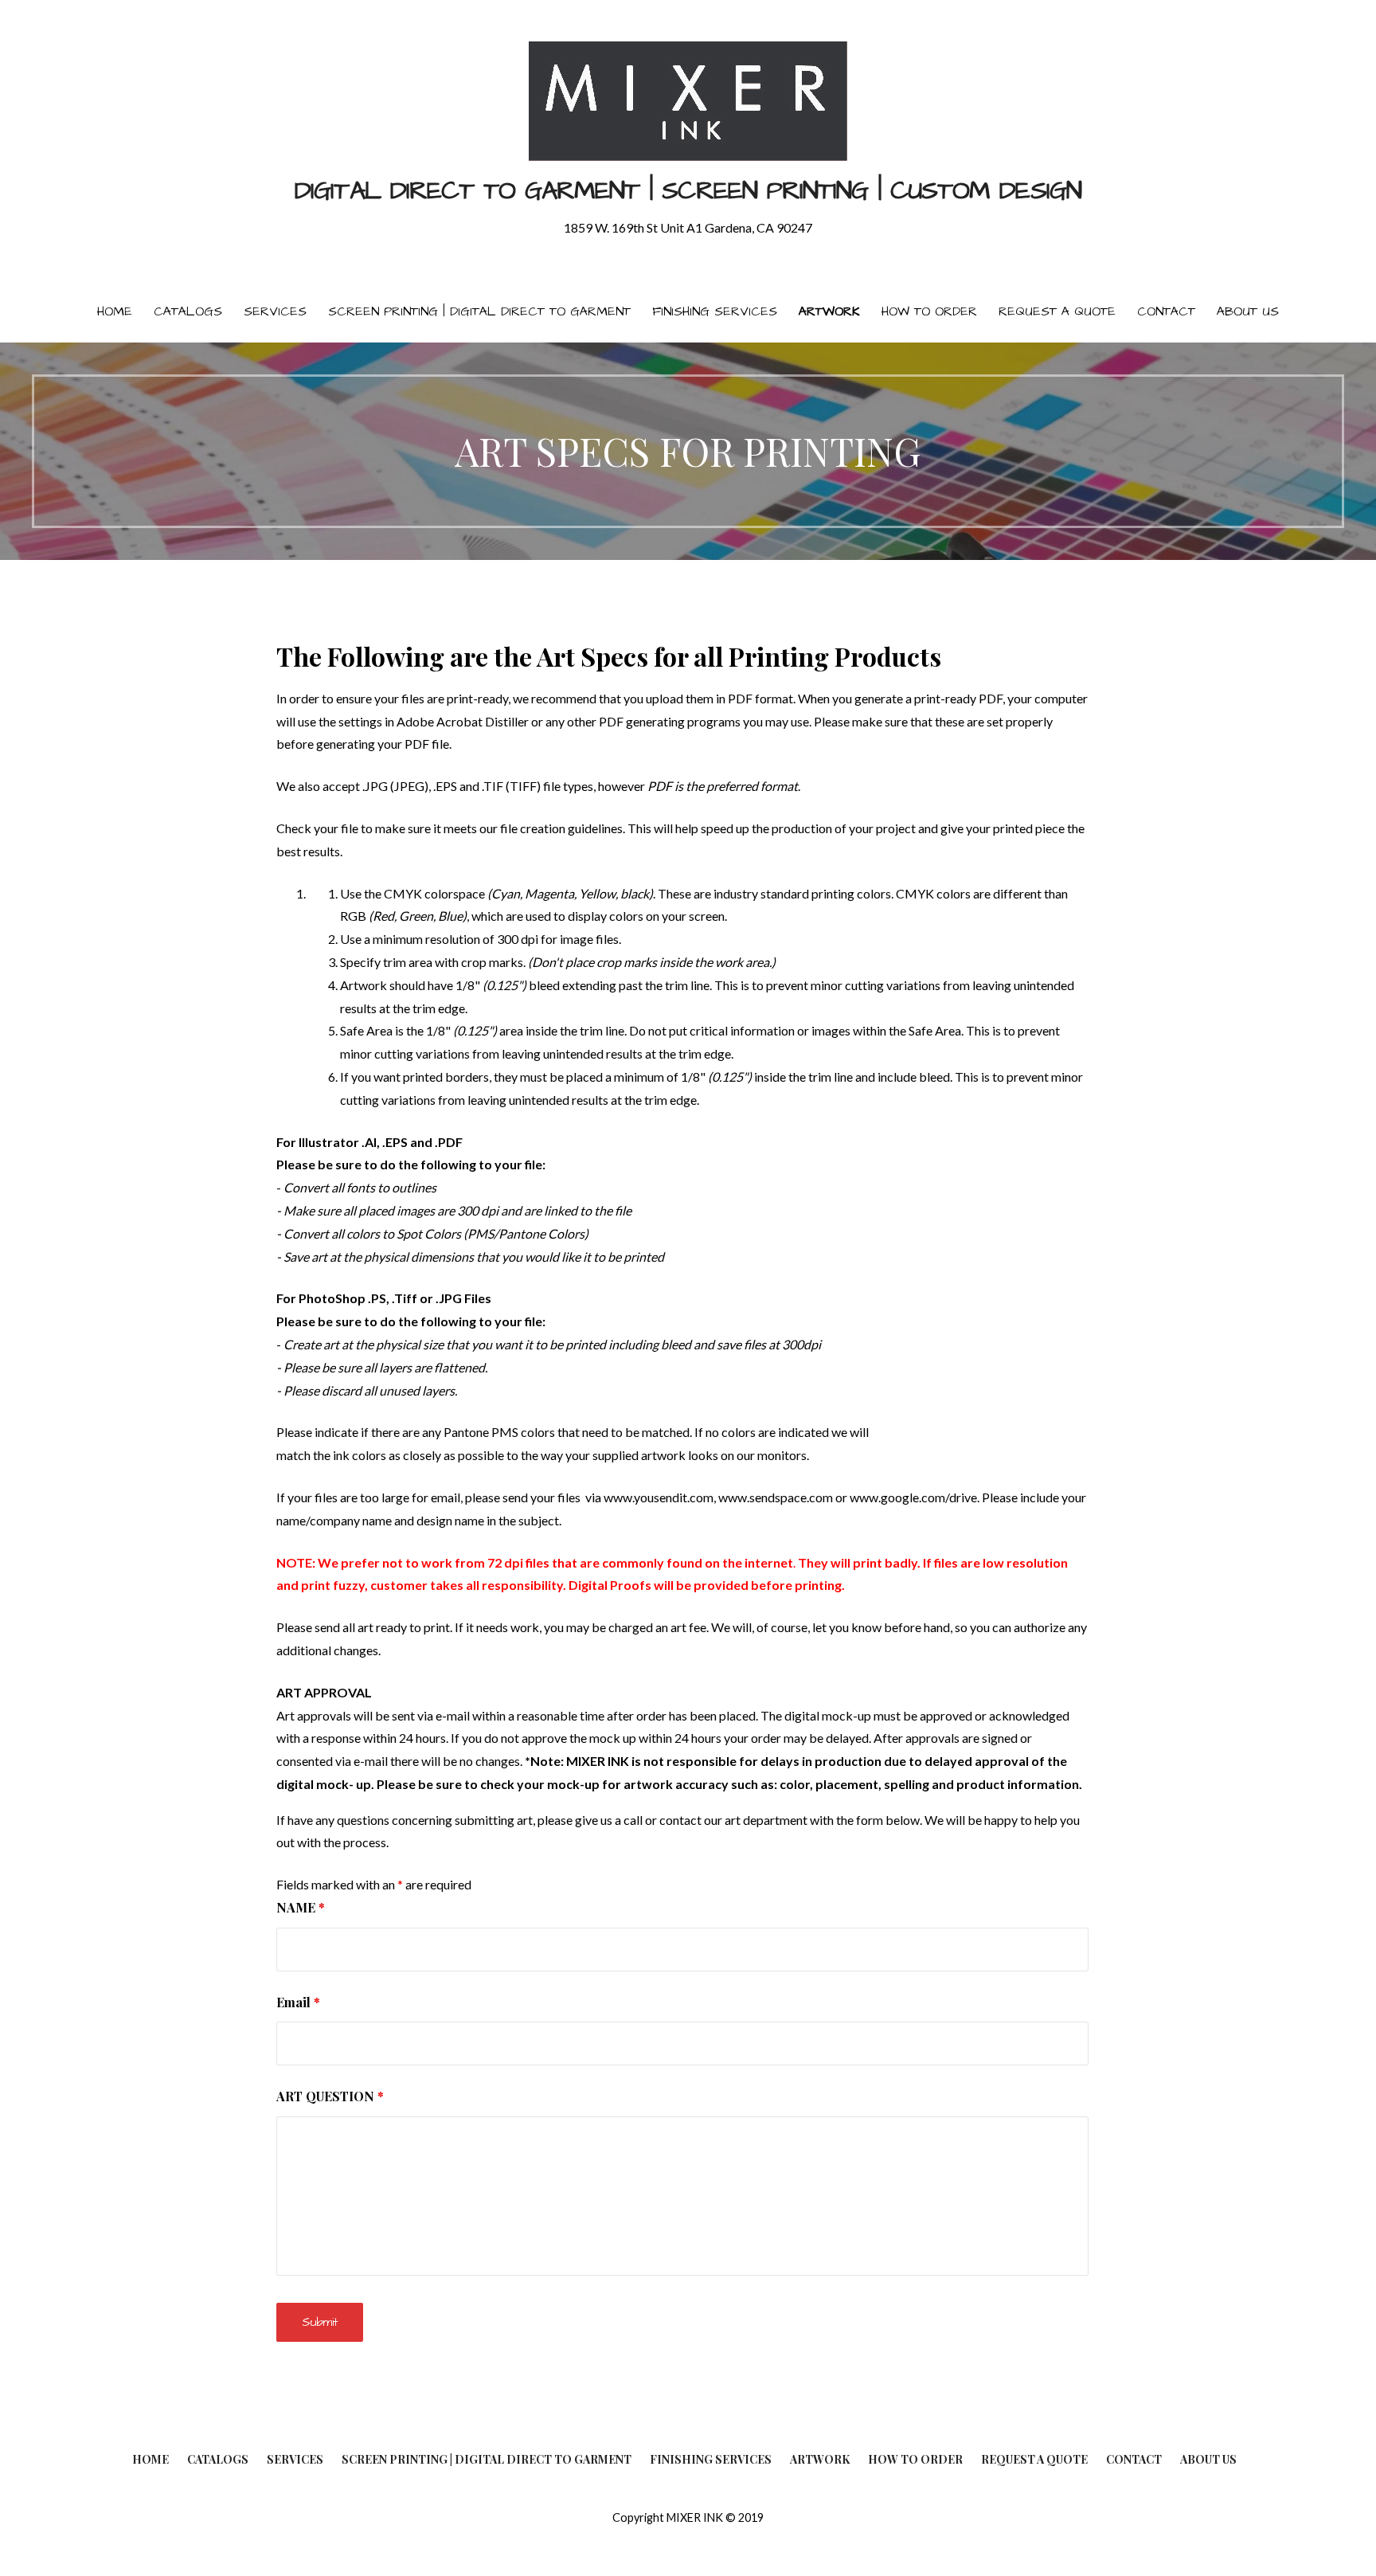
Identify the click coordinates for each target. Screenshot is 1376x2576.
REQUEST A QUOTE (1057, 311)
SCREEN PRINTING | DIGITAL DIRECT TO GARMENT (479, 311)
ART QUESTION (330, 2096)
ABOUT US (1248, 311)
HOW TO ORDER (929, 311)
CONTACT (1166, 311)
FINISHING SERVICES (715, 311)
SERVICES (275, 311)
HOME (115, 311)
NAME (301, 1907)
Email (298, 2002)
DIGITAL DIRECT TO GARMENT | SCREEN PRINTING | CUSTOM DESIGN (688, 191)
